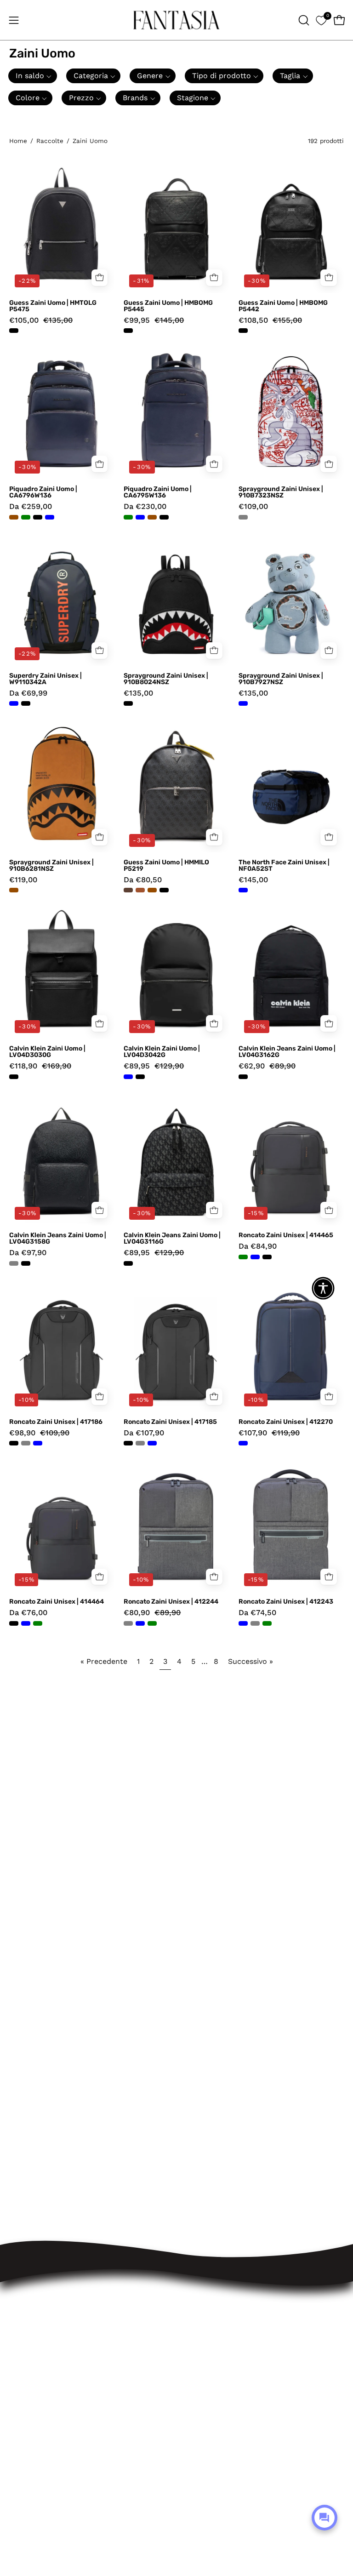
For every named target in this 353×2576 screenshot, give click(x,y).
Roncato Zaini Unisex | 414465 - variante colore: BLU (255, 1257)
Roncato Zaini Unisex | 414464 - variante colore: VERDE (38, 1623)
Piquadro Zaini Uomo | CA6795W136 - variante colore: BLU (140, 517)
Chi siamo (204, 2332)
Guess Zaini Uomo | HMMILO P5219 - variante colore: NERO (164, 890)
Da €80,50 (143, 880)
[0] (321, 20)
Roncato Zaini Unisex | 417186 (56, 1422)
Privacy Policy (211, 2300)
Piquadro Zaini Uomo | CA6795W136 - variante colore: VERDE (128, 517)
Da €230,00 (145, 507)
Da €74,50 (257, 1613)
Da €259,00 (31, 507)
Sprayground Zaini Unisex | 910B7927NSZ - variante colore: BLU (243, 703)
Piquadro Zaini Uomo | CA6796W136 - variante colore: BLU (50, 517)
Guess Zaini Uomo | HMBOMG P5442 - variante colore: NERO (243, 331)
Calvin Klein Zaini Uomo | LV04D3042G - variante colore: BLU (128, 1077)
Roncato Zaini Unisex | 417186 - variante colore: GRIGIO (26, 1443)
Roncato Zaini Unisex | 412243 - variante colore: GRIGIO (255, 1623)
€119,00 (23, 880)
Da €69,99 (28, 694)
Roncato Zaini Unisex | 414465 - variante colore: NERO (267, 1257)
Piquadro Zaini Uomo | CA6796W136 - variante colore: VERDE (26, 517)
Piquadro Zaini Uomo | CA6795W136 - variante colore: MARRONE (152, 517)
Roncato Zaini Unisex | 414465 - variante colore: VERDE (243, 1257)
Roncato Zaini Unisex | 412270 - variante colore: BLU (243, 1443)
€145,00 (253, 880)
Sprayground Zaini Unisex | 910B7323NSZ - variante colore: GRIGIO (243, 517)
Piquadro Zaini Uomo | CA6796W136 (43, 492)
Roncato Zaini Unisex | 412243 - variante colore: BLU (243, 1623)
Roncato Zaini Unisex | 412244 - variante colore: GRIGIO (128, 1623)
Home (18, 141)
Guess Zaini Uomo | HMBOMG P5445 (168, 306)
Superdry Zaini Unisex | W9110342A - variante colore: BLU (14, 703)
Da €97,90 (28, 1253)
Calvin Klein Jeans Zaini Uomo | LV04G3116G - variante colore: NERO (128, 1263)
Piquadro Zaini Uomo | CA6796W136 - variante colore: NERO (38, 517)
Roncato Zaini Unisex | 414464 (57, 1602)
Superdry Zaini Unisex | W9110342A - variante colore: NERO (26, 703)
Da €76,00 (28, 1613)
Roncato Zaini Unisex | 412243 (286, 1602)
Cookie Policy (211, 2316)
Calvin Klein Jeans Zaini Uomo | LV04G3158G (58, 1239)
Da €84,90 (258, 1247)
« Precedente (104, 1661)
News (196, 2348)
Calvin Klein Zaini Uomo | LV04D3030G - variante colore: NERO (14, 1077)
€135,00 (138, 694)
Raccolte (50, 141)
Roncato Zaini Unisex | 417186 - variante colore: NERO (14, 1443)
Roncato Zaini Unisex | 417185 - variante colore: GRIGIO (140, 1443)
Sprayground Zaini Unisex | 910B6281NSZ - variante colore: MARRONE (14, 890)
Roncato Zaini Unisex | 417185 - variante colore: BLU (152, 1443)
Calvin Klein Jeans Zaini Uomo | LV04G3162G (287, 1052)
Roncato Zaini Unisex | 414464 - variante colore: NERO (14, 1623)
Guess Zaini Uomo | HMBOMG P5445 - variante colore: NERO (128, 331)
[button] (303, 20)
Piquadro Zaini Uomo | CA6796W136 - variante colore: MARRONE (14, 517)
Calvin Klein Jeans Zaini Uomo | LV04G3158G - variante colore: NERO (26, 1263)
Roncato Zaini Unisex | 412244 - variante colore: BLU (140, 1623)
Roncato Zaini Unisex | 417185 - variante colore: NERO (128, 1443)
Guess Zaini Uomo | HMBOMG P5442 (283, 306)
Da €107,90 (144, 1433)
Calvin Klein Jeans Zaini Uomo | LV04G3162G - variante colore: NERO (243, 1077)
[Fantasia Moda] (176, 20)
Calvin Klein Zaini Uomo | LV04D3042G (162, 1052)
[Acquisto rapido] (100, 464)
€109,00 (253, 507)
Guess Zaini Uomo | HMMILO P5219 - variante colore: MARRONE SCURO (128, 890)
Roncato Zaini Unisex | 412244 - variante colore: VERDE (152, 1623)
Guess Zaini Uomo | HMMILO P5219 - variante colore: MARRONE (152, 890)
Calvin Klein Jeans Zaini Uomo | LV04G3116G (172, 1239)
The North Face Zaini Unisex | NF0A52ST (284, 866)
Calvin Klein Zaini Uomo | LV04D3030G (47, 1052)
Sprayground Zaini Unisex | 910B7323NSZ (281, 492)
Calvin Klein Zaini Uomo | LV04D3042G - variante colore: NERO (140, 1077)
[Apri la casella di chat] (325, 2518)
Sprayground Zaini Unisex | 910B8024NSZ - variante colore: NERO (128, 703)
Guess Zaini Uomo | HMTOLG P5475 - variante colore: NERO (14, 331)
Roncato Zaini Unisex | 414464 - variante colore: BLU (26, 1623)
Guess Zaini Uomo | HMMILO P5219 (166, 866)
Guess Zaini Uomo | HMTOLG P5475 (53, 306)
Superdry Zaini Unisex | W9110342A (46, 679)
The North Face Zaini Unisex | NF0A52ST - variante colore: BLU (243, 890)
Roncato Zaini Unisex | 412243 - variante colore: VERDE (267, 1623)
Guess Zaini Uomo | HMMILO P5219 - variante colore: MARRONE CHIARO (140, 890)
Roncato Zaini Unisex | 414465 (286, 1235)
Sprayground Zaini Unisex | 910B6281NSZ (51, 866)
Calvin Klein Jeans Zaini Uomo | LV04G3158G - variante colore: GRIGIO (14, 1263)
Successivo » (251, 1661)
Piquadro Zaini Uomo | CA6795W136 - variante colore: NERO (164, 517)
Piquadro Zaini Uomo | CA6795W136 (158, 492)
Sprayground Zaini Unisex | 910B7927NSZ (281, 679)
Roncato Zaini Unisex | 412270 (286, 1422)
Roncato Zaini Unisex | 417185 (170, 1422)
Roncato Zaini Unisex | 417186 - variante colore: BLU (38, 1443)
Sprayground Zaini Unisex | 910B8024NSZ (166, 679)
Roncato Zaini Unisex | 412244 (171, 1602)
